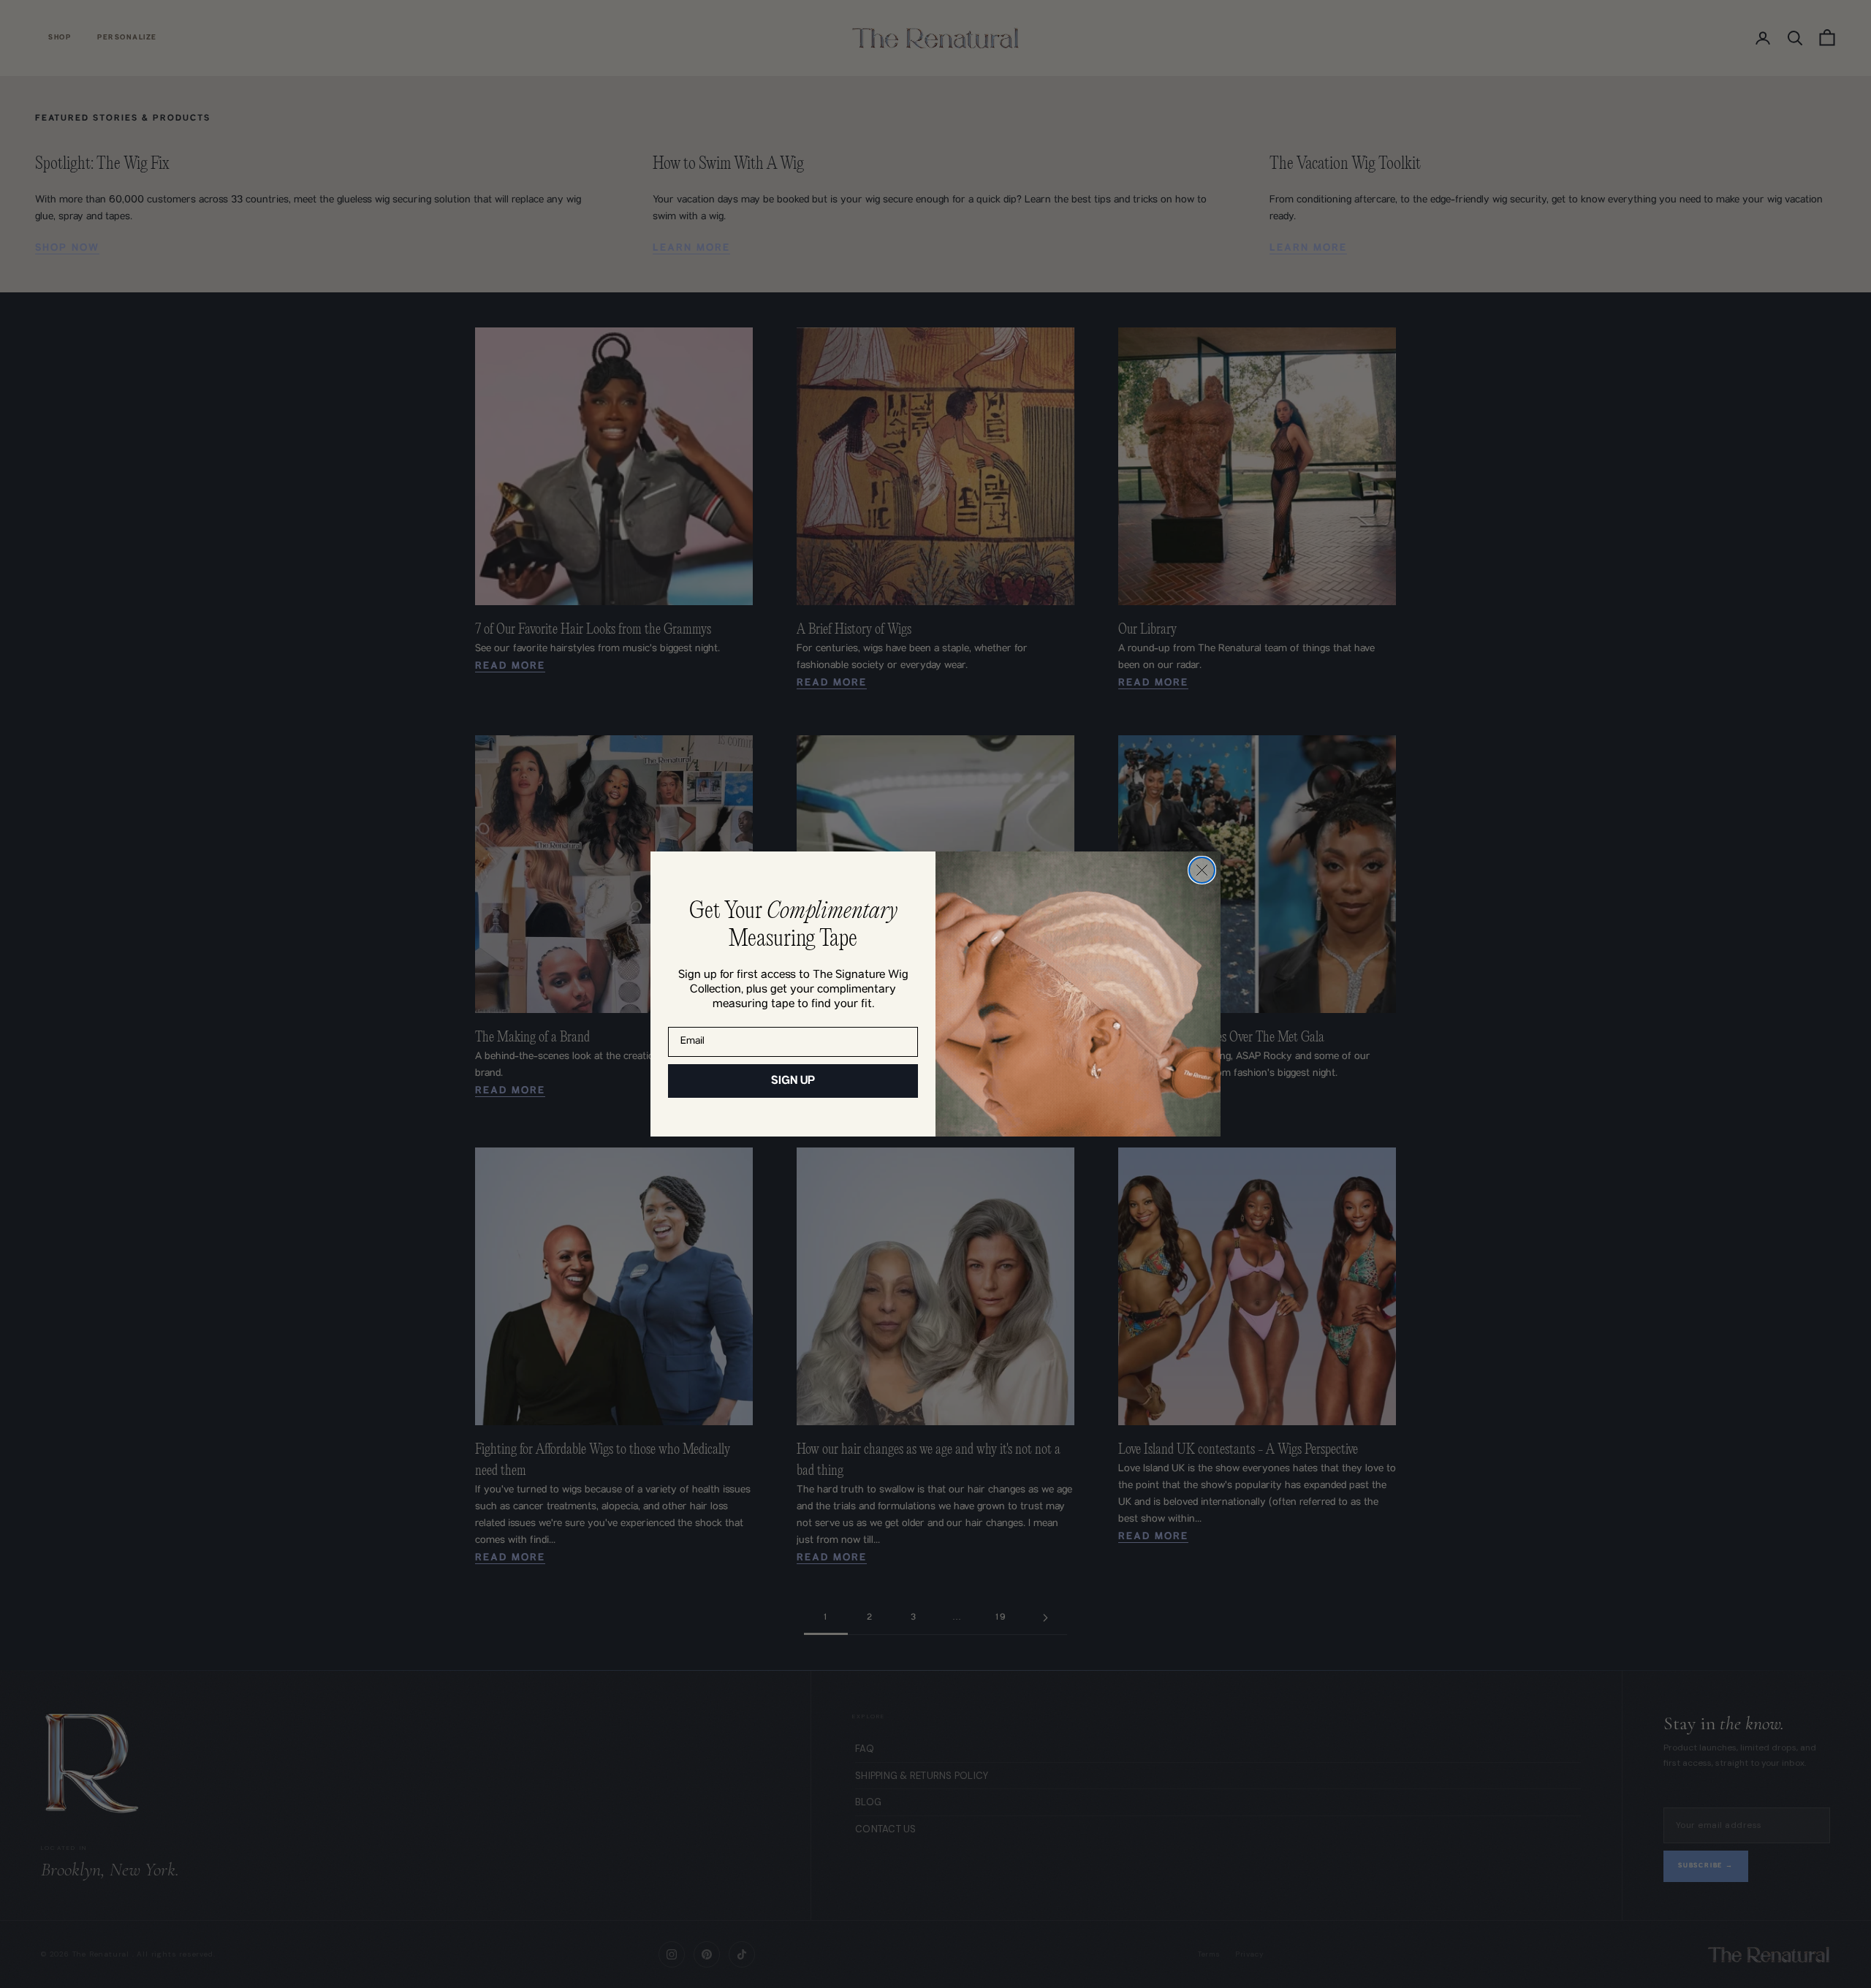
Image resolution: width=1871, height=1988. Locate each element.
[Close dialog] (1202, 870)
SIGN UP (793, 1081)
